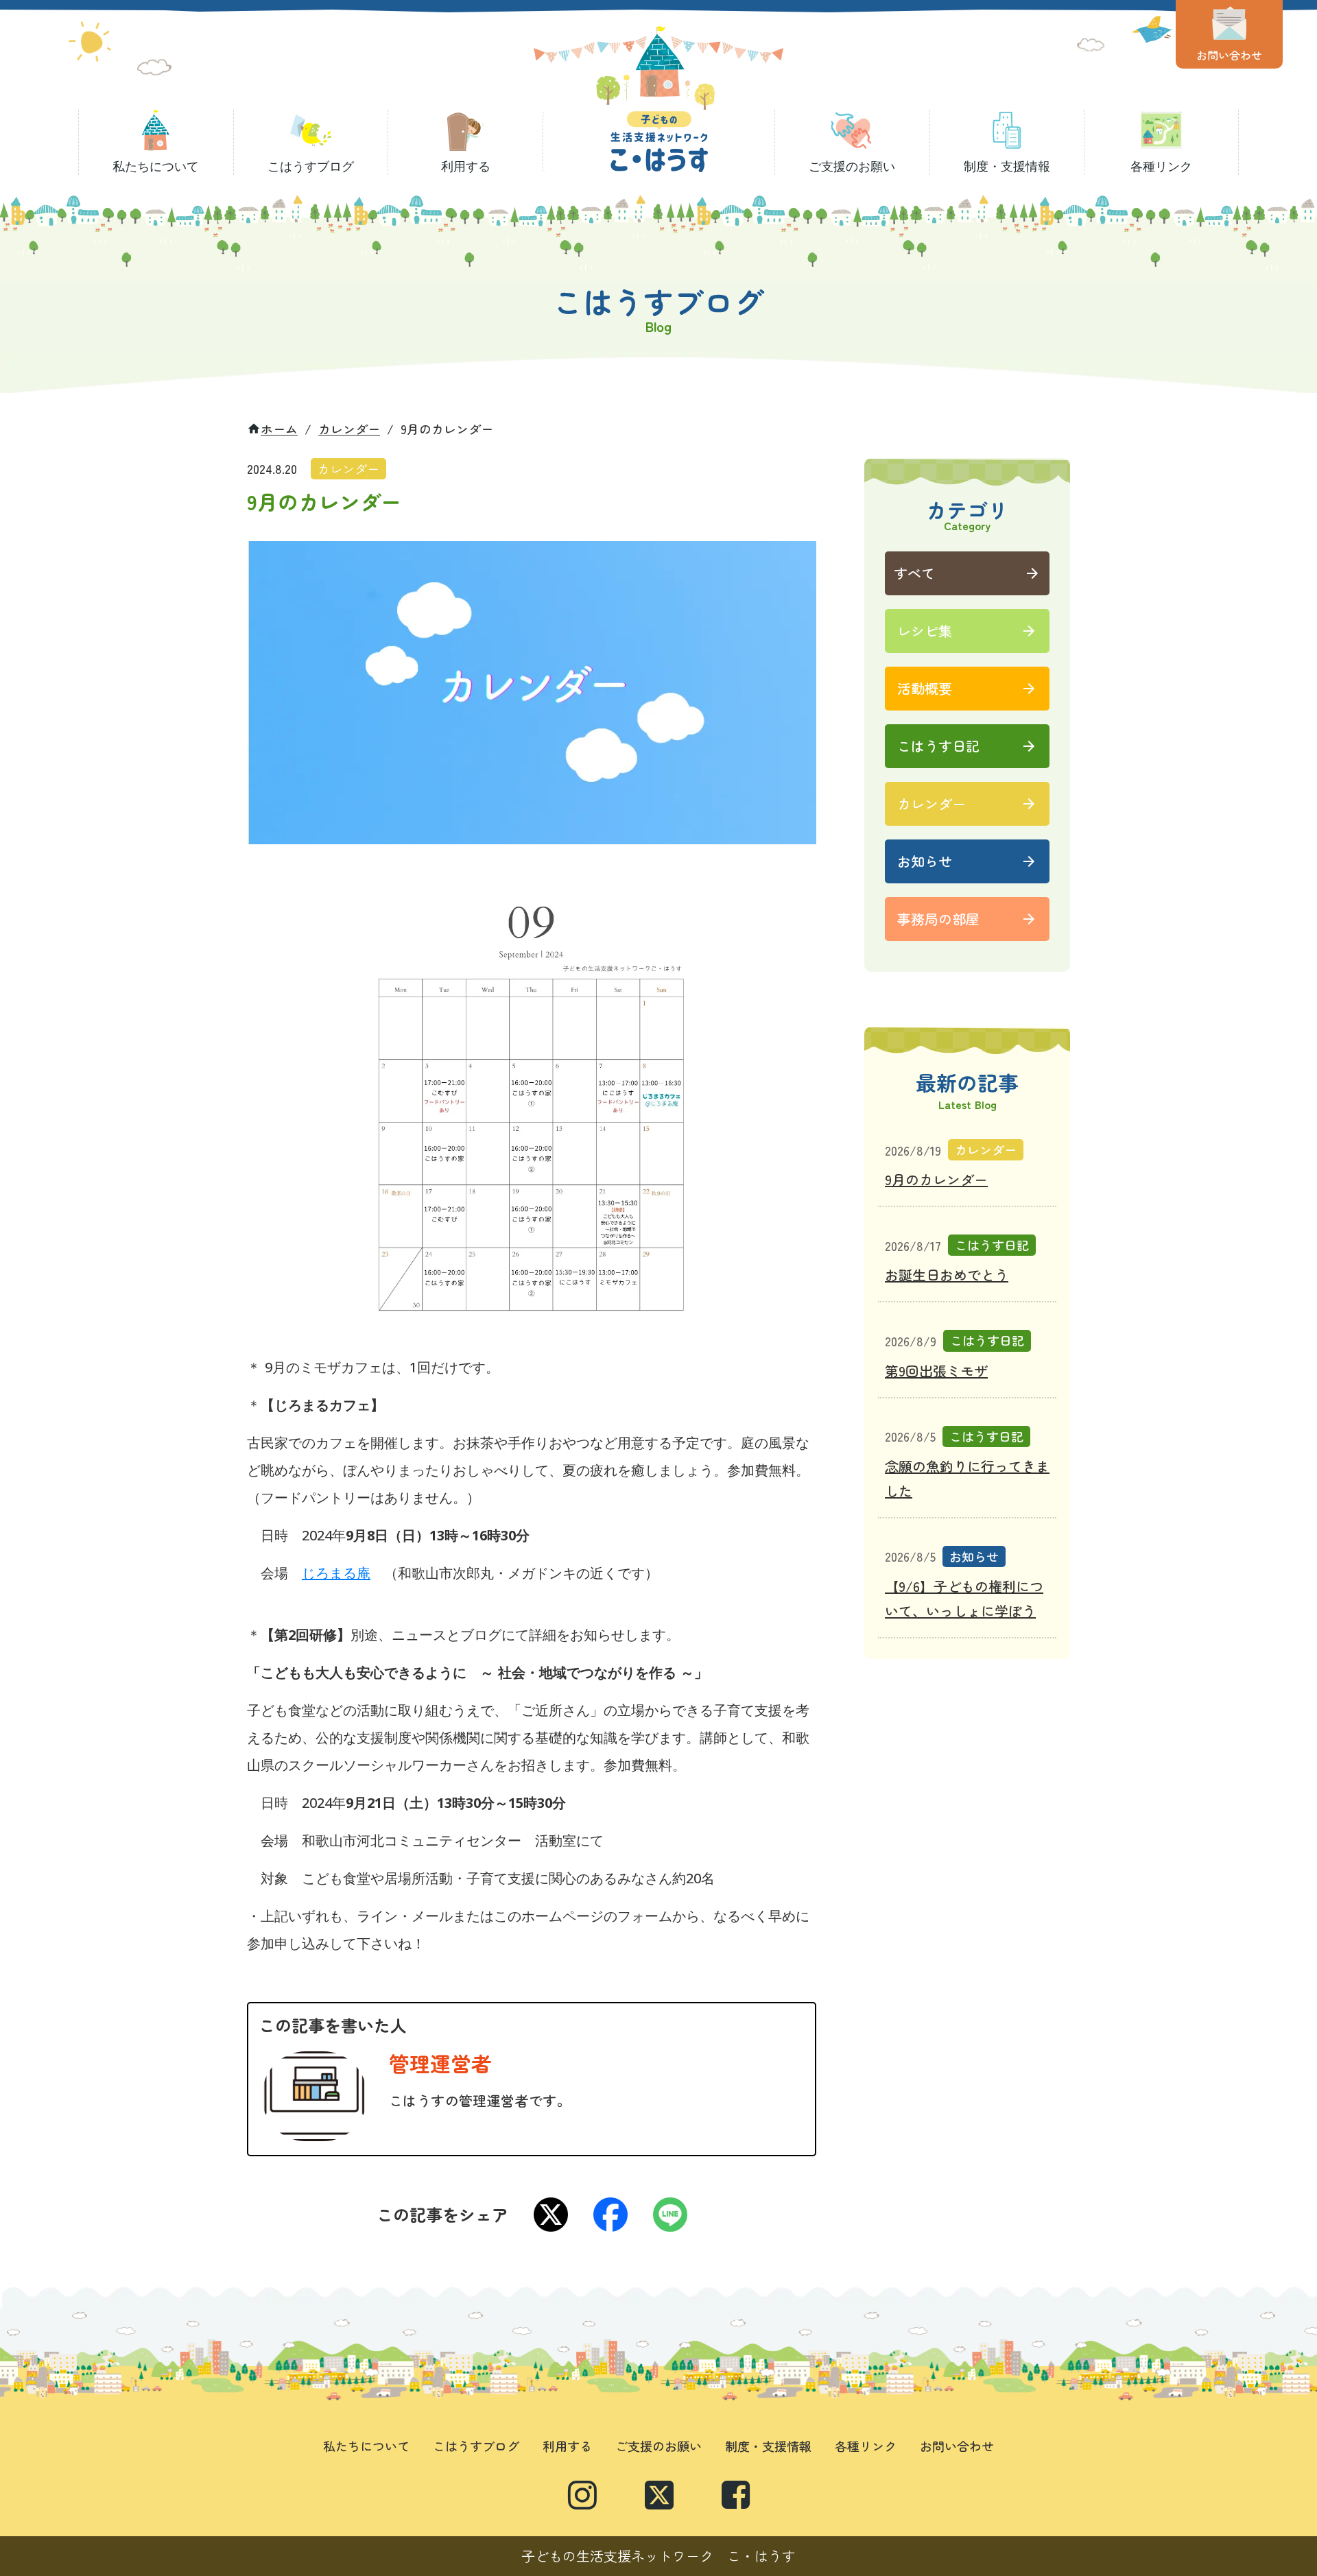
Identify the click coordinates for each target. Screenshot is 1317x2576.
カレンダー (349, 429)
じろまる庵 (336, 1573)
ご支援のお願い (658, 2446)
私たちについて (366, 2446)
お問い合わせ (957, 2446)
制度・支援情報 (768, 2446)
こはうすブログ (476, 2446)
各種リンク (866, 2446)
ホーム (279, 429)
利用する (567, 2446)
